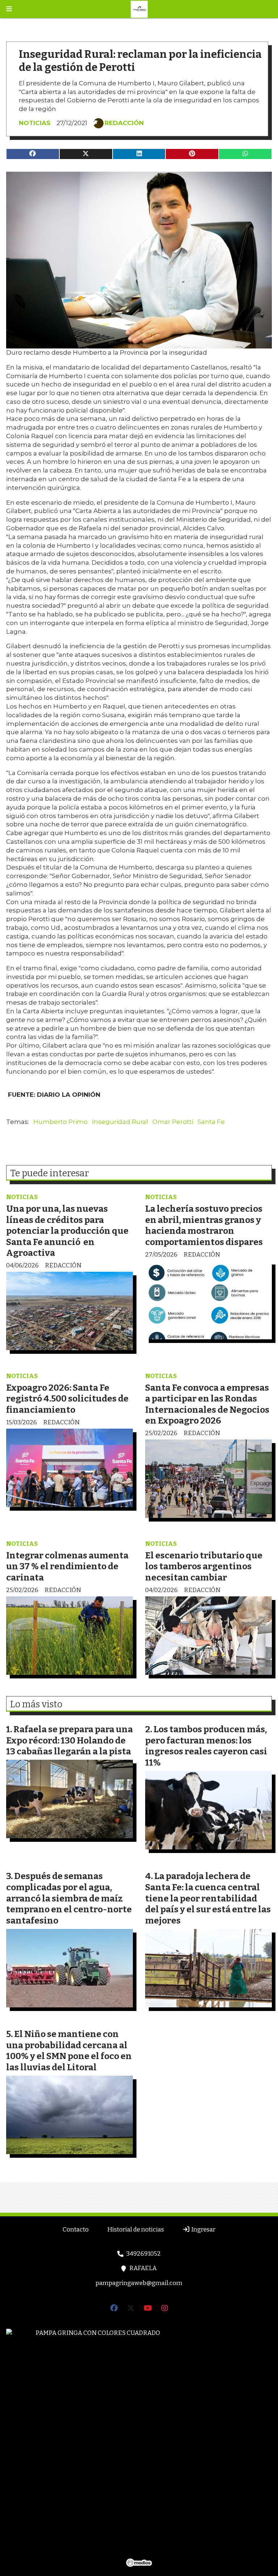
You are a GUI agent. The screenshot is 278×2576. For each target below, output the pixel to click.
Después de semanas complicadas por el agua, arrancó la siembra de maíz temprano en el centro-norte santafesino (69, 1898)
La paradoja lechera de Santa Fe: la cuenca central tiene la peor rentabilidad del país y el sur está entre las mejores (208, 1898)
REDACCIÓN (124, 123)
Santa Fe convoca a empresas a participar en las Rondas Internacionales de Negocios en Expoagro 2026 (207, 1404)
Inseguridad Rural (120, 1122)
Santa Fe (211, 1122)
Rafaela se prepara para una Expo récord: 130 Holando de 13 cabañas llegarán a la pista (69, 1740)
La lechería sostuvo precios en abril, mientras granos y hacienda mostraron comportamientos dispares (204, 1225)
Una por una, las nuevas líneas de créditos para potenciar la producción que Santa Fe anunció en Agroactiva (67, 1231)
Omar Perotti (173, 1122)
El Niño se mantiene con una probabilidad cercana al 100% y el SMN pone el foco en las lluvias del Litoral (69, 2051)
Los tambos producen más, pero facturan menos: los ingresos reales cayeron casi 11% (206, 1746)
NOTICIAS (35, 123)
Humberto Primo (60, 1122)
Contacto (76, 2230)
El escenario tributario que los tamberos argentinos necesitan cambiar (204, 1566)
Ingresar (203, 2230)
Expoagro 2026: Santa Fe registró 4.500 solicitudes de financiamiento (67, 1399)
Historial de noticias (136, 2230)
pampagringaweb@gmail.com (139, 2283)
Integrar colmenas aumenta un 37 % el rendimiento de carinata (67, 1566)
